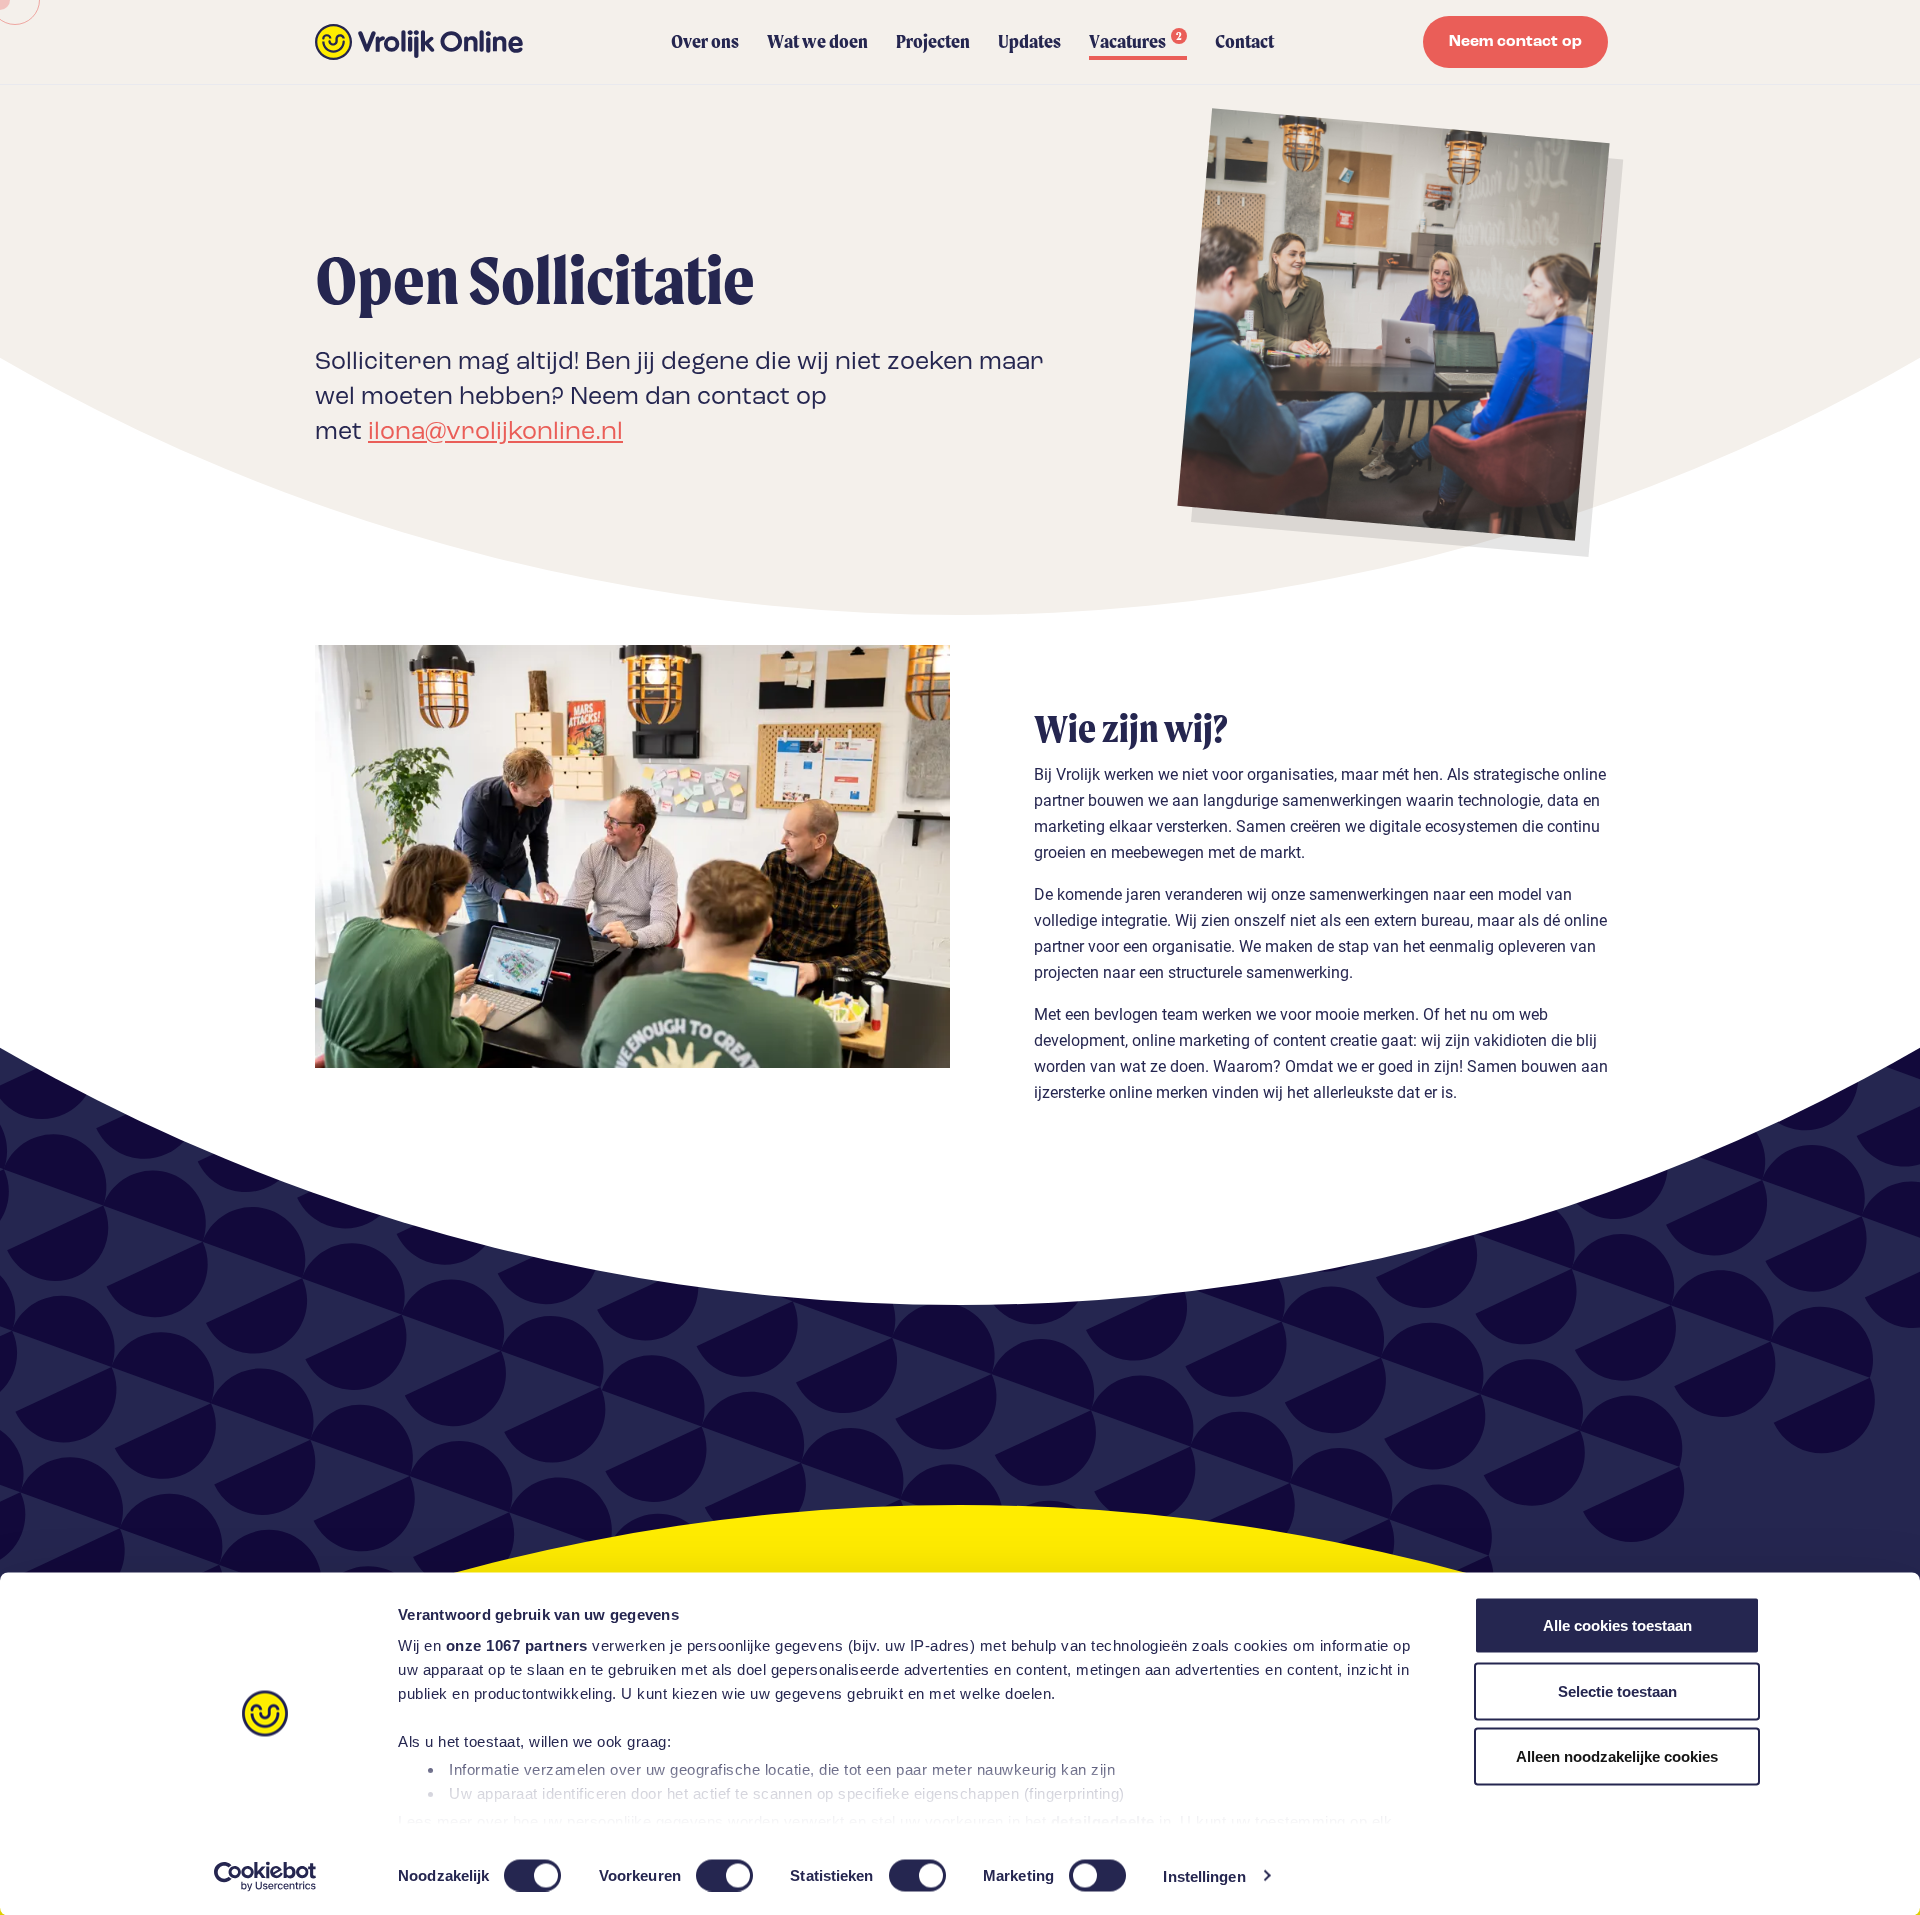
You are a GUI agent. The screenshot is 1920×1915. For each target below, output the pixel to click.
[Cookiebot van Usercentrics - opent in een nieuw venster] (265, 1876)
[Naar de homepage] (419, 42)
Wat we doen (817, 41)
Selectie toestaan (1617, 1690)
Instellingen (1204, 1875)
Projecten (933, 41)
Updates (1029, 41)
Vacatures (1135, 41)
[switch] (724, 1875)
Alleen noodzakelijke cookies (1617, 1756)
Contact (1244, 41)
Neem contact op (1515, 42)
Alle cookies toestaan (1617, 1625)
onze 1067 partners (517, 1645)
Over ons (705, 41)
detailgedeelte (1103, 1820)
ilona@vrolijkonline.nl (495, 432)
